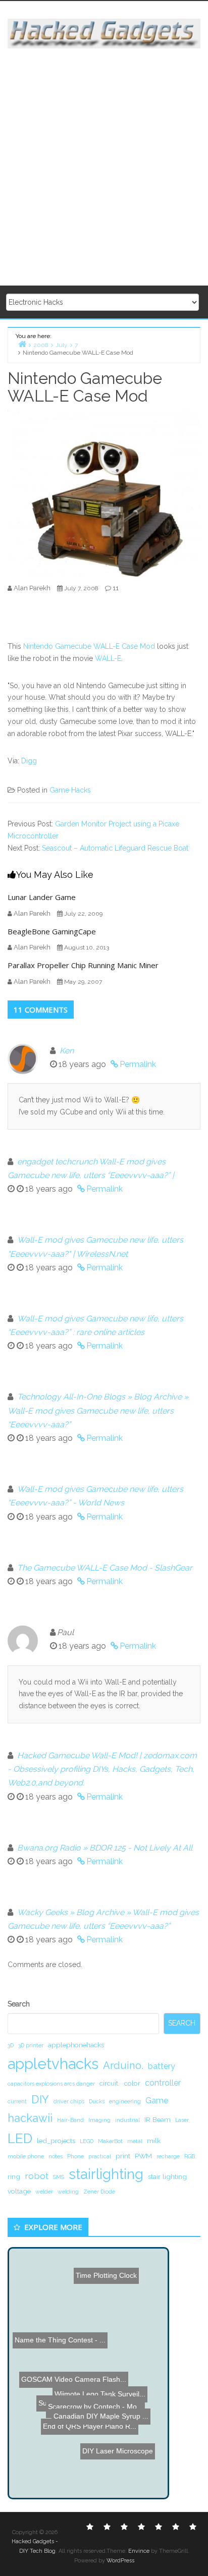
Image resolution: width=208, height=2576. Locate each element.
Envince (139, 2551)
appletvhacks (53, 2064)
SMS (59, 2177)
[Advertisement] (104, 167)
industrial (127, 2120)
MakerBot (110, 2141)
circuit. (110, 2083)
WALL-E (108, 658)
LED (20, 2138)
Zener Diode (99, 2192)
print (123, 2156)
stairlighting (106, 2174)
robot (37, 2176)
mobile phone (26, 2156)
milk (154, 2141)
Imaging (99, 2120)
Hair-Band (70, 2120)
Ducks (97, 2101)
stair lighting (167, 2176)
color (132, 2083)
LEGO (87, 2141)
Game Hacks (70, 790)
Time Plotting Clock (105, 2269)
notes (56, 2156)
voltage (19, 2191)
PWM (143, 2156)
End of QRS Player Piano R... (84, 2414)
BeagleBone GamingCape (52, 931)
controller (163, 2083)
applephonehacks (76, 2045)
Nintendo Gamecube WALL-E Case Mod (89, 646)
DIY (40, 2099)
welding (68, 2192)
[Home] (22, 344)
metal (135, 2141)
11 (116, 588)
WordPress (120, 2561)
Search (19, 2004)
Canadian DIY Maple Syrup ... (108, 2432)
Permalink (138, 1064)
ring (14, 2176)
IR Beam (158, 2119)
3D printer (31, 2045)
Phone (75, 2156)
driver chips (69, 2101)
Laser (182, 2120)
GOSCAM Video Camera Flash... (73, 2380)
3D (11, 2045)
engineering (125, 2101)
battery (162, 2066)
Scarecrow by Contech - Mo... (100, 2423)
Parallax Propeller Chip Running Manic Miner (83, 965)
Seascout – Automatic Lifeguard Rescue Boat (115, 848)
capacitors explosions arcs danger (51, 2084)
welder (44, 2192)
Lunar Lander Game (42, 897)
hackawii (30, 2118)
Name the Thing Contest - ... (64, 2354)
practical (100, 2156)
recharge (168, 2156)
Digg (29, 761)
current (17, 2101)
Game (157, 2101)
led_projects (56, 2141)
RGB (190, 2156)
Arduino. (123, 2065)
